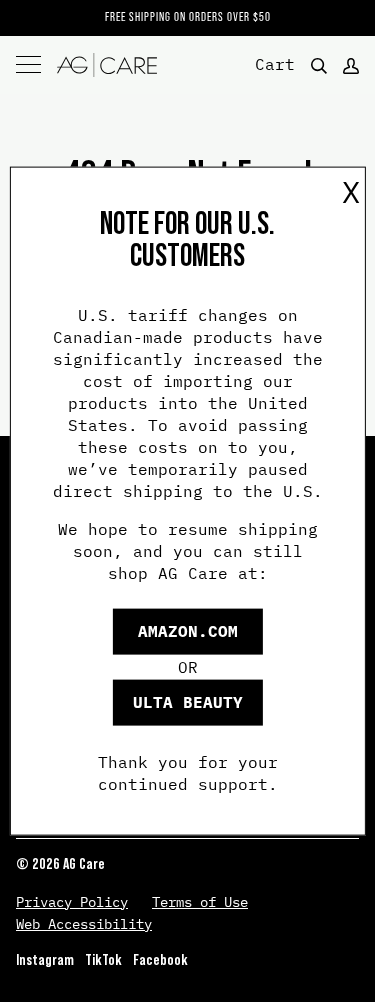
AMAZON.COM (188, 631)
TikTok (103, 960)
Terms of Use (200, 902)
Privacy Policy (72, 902)
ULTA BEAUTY (188, 702)
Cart (275, 63)
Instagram (45, 960)
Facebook (160, 960)
